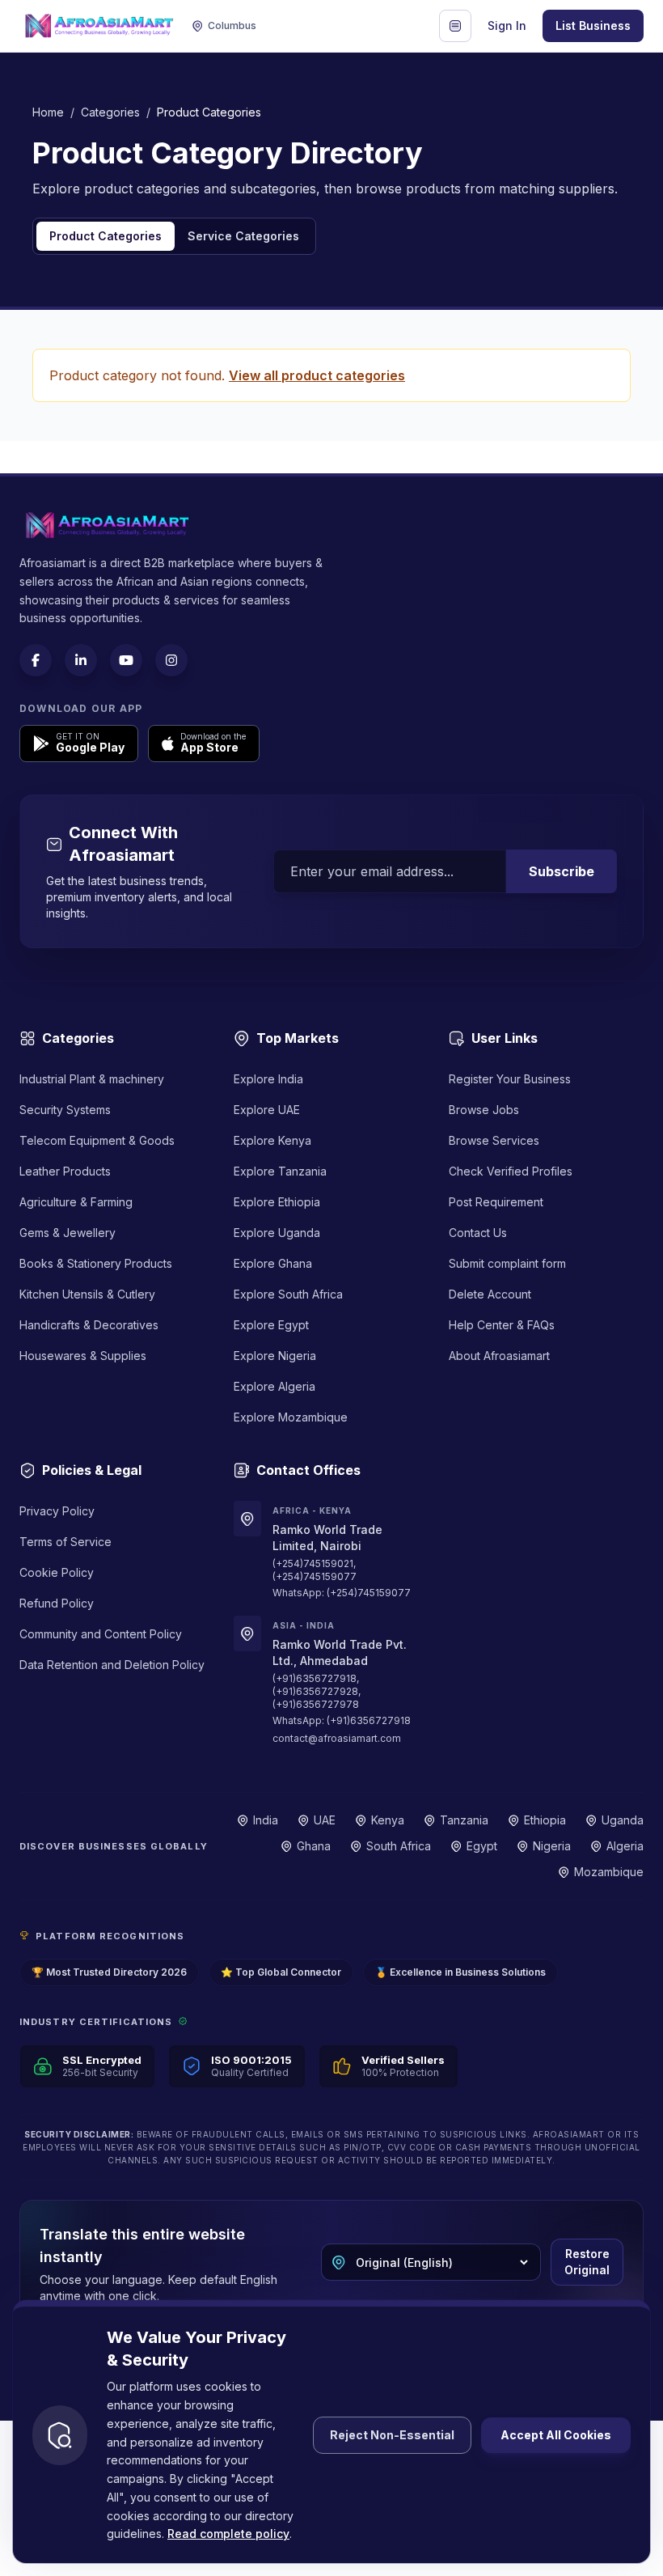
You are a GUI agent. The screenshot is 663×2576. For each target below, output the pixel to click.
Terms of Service (65, 1542)
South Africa (399, 1846)
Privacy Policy (57, 1511)
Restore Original (587, 2262)
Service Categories (243, 236)
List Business (593, 25)
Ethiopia (545, 1820)
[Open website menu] (455, 26)
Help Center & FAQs (502, 1325)
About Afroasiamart (499, 1356)
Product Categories (106, 236)
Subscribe (562, 871)
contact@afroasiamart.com (337, 1738)
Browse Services (494, 1140)
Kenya (388, 1820)
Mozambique (609, 1872)
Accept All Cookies (556, 2435)
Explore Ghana (273, 1263)
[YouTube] (126, 660)
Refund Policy (57, 1603)
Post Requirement (496, 1202)
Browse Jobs (484, 1110)
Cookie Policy (57, 1572)
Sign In (507, 25)
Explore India (268, 1079)
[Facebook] (36, 660)
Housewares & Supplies (83, 1356)
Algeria (625, 1846)
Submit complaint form (507, 1263)
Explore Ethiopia (277, 1202)
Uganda (623, 1820)
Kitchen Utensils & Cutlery (87, 1294)
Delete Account (490, 1294)
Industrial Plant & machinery (92, 1079)
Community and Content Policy (101, 1634)
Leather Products (65, 1171)
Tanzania (464, 1820)
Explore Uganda (277, 1233)
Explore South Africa (288, 1294)
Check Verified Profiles (511, 1171)
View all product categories (317, 375)
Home (48, 112)
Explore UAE (267, 1110)
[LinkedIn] (81, 660)
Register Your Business (510, 1079)
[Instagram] (171, 660)
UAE (325, 1820)
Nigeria (552, 1846)
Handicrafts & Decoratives (89, 1325)
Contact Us (478, 1233)
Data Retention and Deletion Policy (112, 1665)
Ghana (314, 1846)
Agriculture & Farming (76, 1202)
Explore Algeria (274, 1386)
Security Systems (65, 1110)
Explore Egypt (271, 1325)
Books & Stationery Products (96, 1263)
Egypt (482, 1846)
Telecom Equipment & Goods (97, 1140)
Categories (110, 112)
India (266, 1820)
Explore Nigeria (275, 1356)
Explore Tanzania (280, 1171)
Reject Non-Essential (392, 2435)
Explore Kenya (272, 1140)
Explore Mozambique (291, 1417)
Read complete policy (228, 2534)
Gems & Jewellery (68, 1233)
